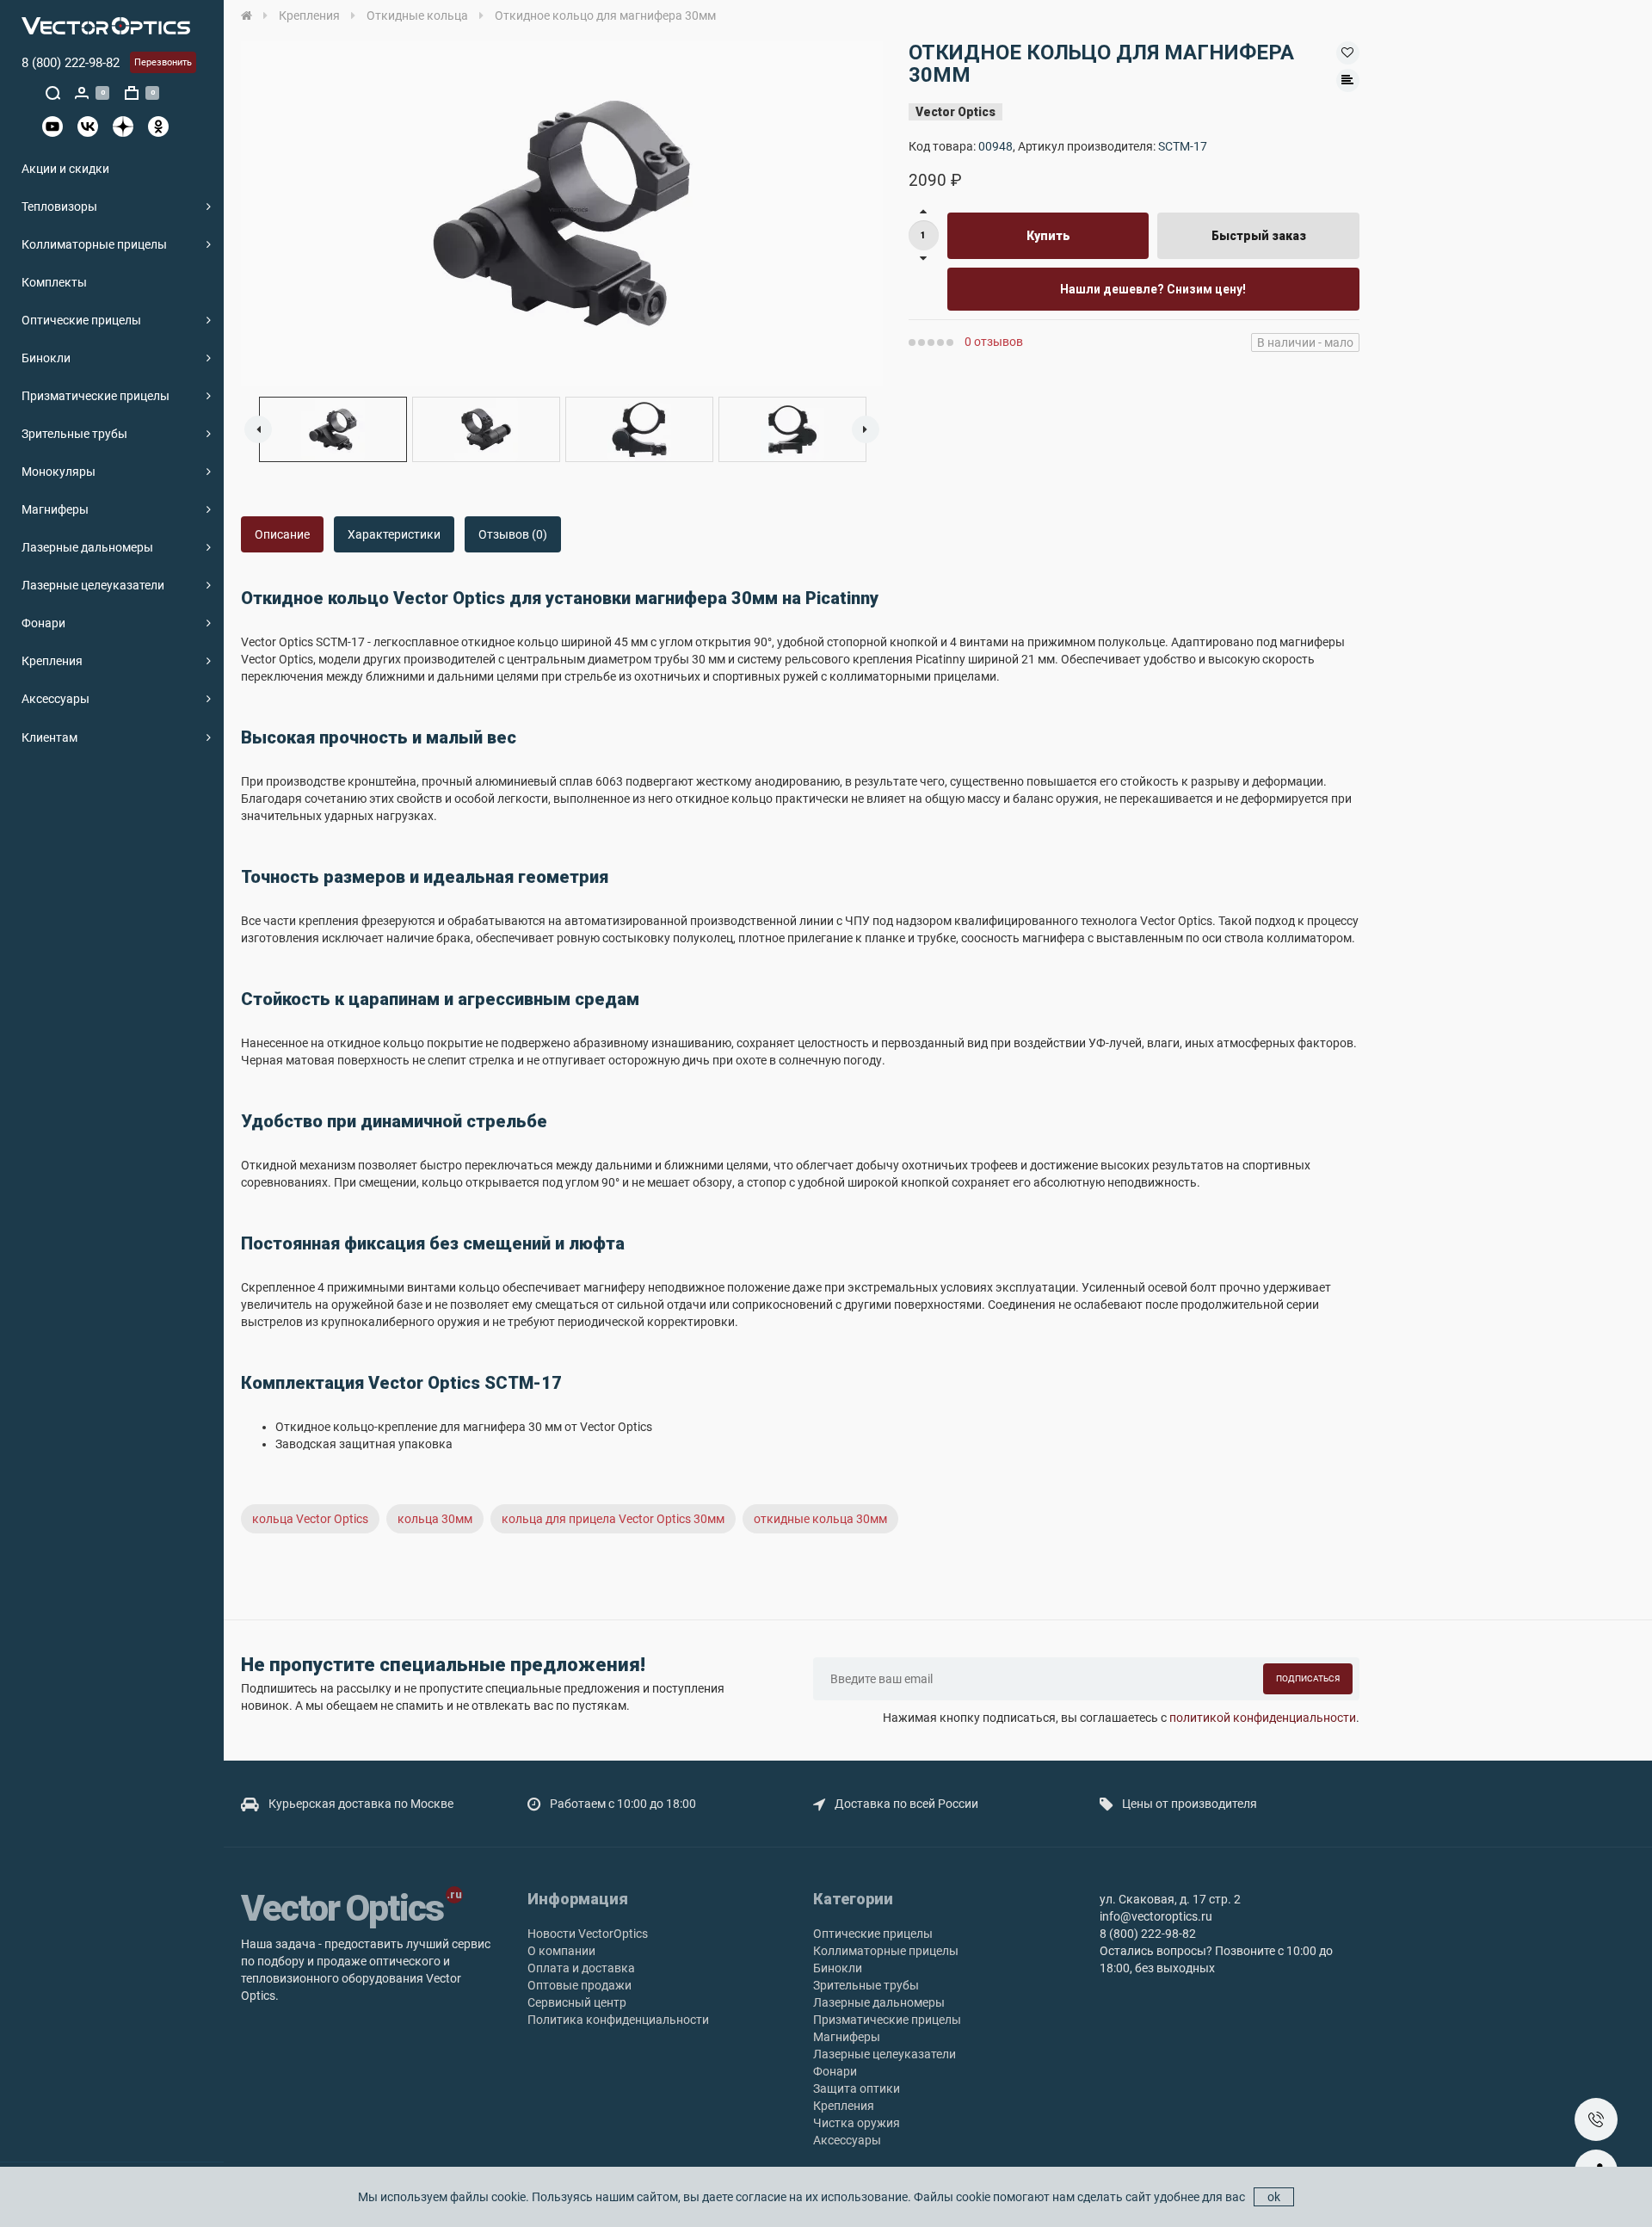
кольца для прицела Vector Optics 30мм (613, 1519)
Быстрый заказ (1259, 236)
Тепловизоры (59, 207)
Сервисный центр (577, 2002)
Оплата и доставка (581, 1968)
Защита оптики (857, 2088)
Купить (1048, 236)
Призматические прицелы (96, 396)
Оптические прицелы (81, 320)
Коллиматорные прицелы (94, 244)
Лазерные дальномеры (87, 547)
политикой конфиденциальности (1263, 1718)
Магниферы (55, 509)
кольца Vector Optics (310, 1519)
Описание (282, 534)
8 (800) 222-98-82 (71, 63)
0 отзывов (994, 342)
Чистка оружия (857, 2123)
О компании (561, 1951)
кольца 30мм (435, 1519)
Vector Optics (955, 112)
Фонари (43, 623)
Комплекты (54, 282)
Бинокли (46, 358)
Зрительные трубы (74, 434)
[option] (562, 213)
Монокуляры (59, 472)
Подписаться (1308, 1678)
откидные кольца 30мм (820, 1519)
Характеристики (394, 534)
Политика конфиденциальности (618, 2020)
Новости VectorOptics (588, 1934)
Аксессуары (55, 699)
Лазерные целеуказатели (93, 585)
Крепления (52, 661)
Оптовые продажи (579, 1985)
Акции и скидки (65, 169)
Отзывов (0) (513, 534)
